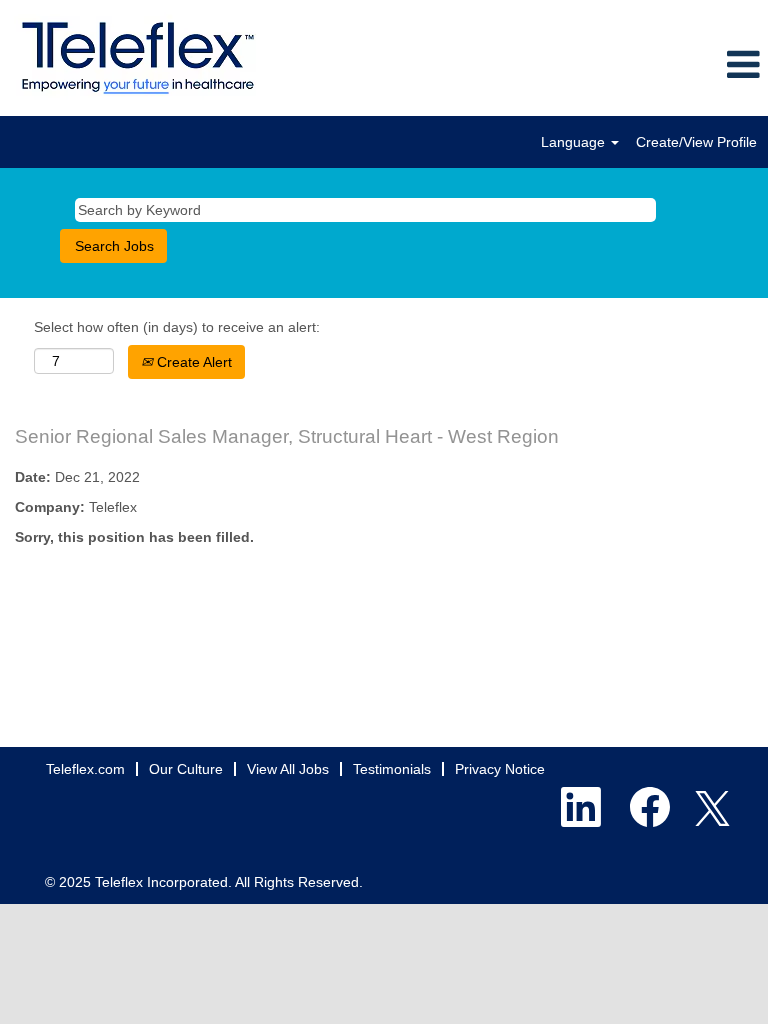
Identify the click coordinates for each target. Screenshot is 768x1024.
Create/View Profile (696, 142)
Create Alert (192, 362)
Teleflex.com (85, 769)
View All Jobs (288, 769)
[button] (640, 65)
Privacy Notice (500, 769)
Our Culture (186, 769)
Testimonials (392, 769)
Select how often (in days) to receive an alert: (177, 327)
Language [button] (575, 142)
